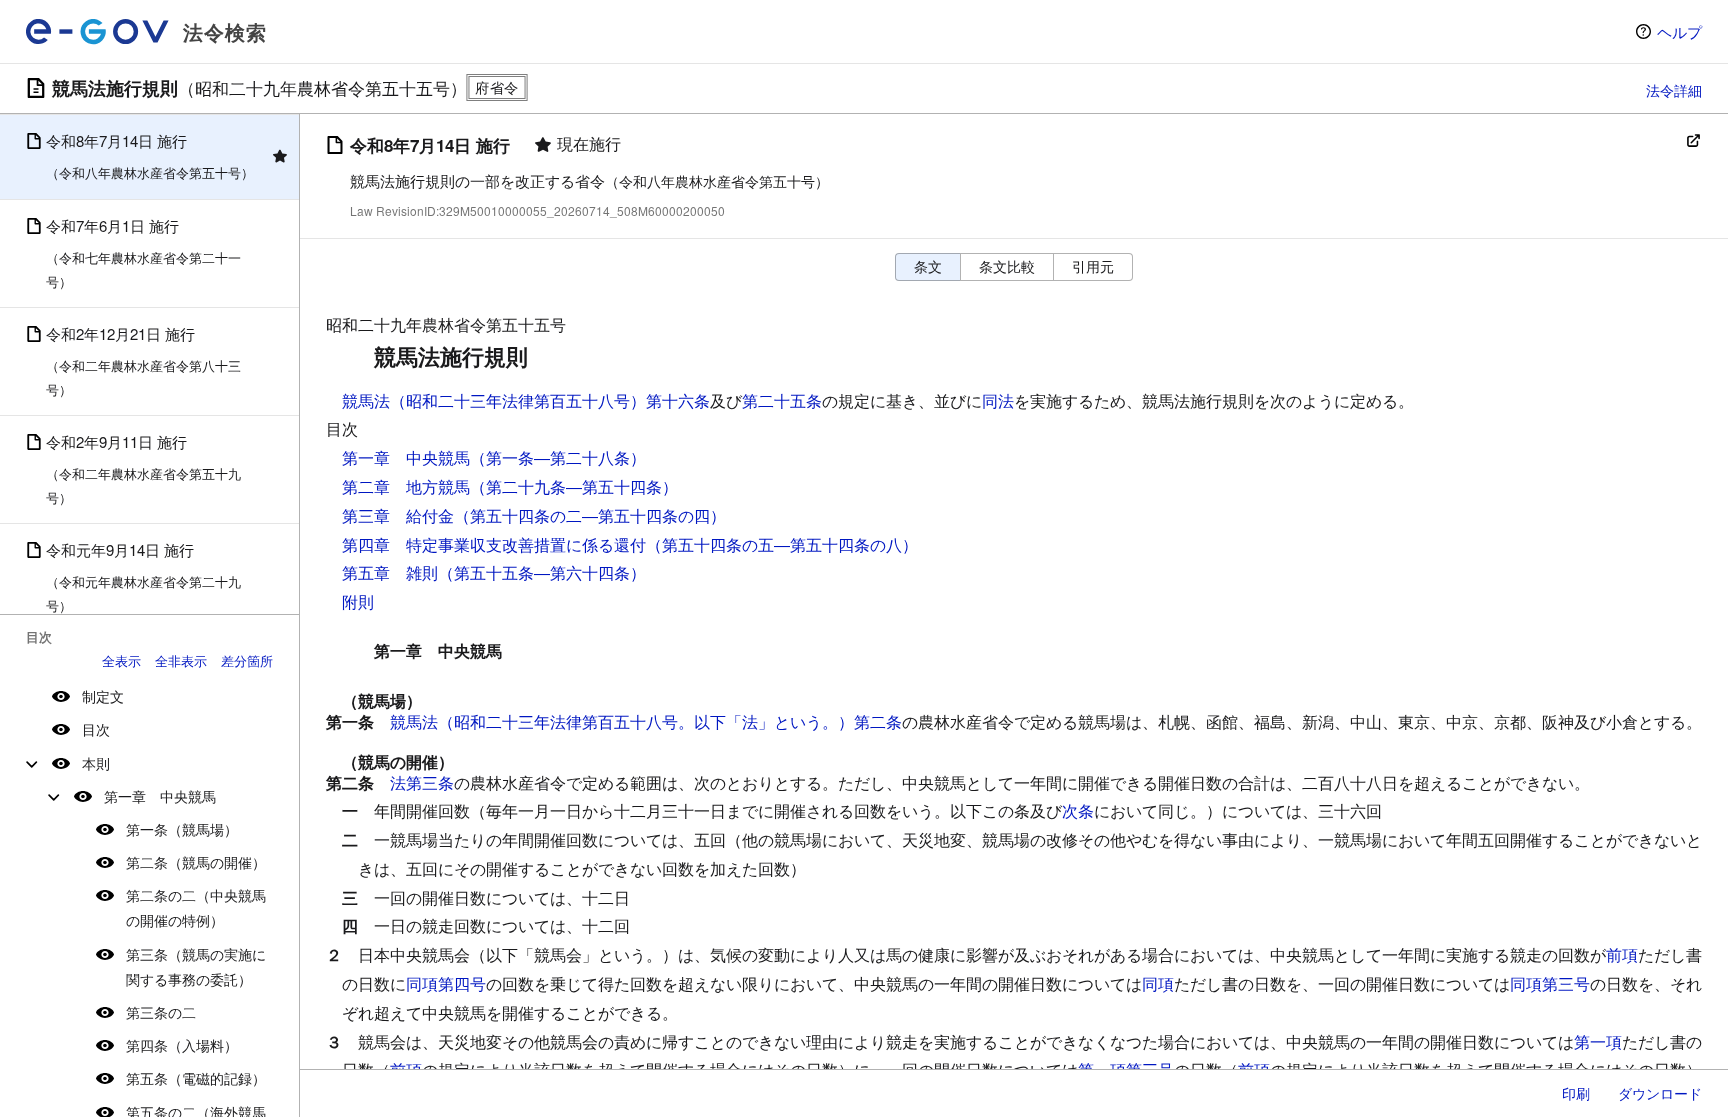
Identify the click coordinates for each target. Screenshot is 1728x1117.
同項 (1158, 983)
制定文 (103, 696)
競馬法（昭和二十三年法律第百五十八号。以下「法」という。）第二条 (646, 721)
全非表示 (181, 660)
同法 (998, 400)
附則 (358, 601)
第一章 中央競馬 (160, 796)
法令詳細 (1674, 90)
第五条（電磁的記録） (196, 1078)
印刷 (1576, 1093)
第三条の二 (161, 1012)
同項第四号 (446, 983)
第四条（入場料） (182, 1045)
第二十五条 (782, 400)
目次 (96, 729)
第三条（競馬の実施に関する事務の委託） (196, 966)
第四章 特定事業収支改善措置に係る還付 (494, 544)
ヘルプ (1679, 31)
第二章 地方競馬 (406, 486)
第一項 (1598, 1041)
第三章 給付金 (398, 515)
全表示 (121, 660)
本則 (96, 763)
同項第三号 (1550, 983)
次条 (1078, 810)
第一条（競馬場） (182, 829)
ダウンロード (1660, 1093)
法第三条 (422, 782)
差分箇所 (247, 660)
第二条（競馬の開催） (196, 862)
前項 (1622, 954)
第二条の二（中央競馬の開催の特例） (196, 907)
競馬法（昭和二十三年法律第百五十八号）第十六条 (526, 400)
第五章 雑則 (390, 572)
